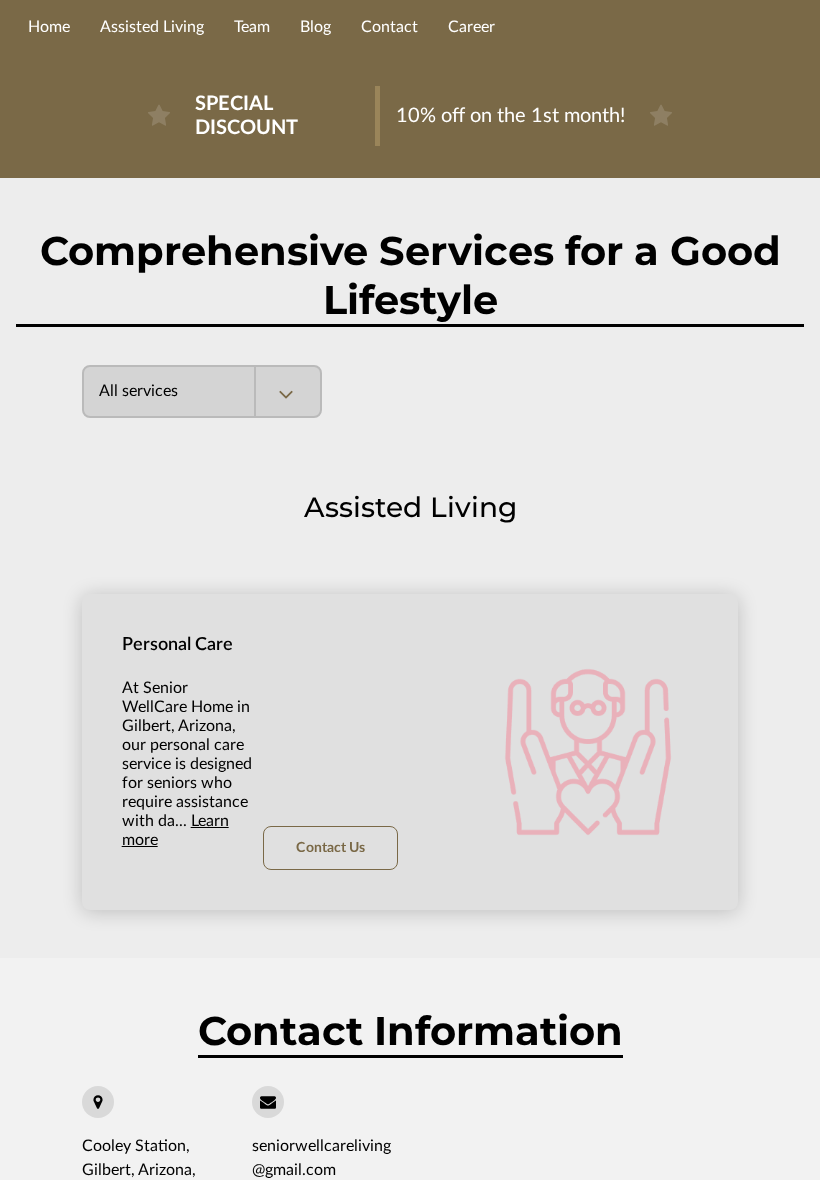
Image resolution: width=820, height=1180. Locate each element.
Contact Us (330, 848)
